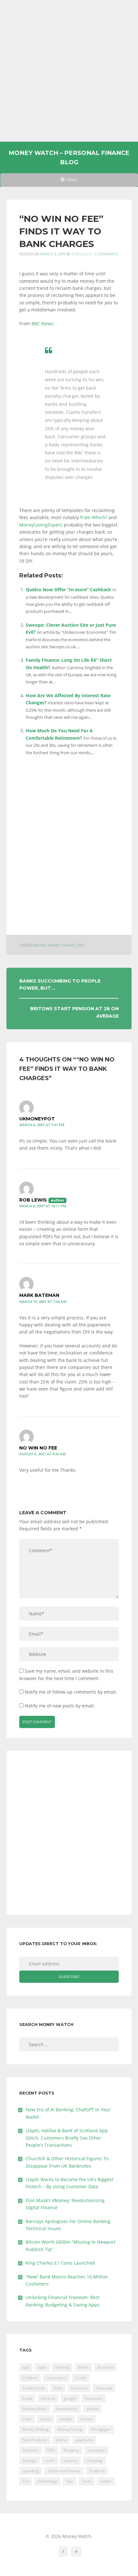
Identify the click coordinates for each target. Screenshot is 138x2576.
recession (96, 2450)
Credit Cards (34, 2388)
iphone (92, 2409)
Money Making (36, 2429)
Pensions (30, 2450)
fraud (27, 2398)
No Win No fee (38, 1448)
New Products (35, 2440)
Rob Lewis (82, 254)
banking (62, 2367)
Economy (79, 2388)
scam (50, 2461)
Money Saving (62, 945)
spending (31, 2471)
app (26, 2367)
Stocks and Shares (64, 2471)
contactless (56, 2378)
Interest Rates (35, 2409)
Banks (41, 945)
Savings (29, 2461)
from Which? (94, 517)
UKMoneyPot (37, 1119)
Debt (58, 2388)
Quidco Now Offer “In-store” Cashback (68, 589)
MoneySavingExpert (40, 525)
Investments (67, 2409)
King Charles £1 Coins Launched (60, 2263)
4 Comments (106, 254)
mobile (65, 2419)
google (70, 2398)
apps (42, 2367)
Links (27, 2419)
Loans (45, 2419)
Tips (80, 945)
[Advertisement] (69, 71)
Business (106, 2367)
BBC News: (43, 323)
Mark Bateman (39, 1295)
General (48, 2398)
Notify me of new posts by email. (60, 1706)
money (86, 2419)
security (70, 2461)
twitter (106, 2481)
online (61, 2440)
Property (71, 2450)
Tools (87, 2481)
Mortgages (101, 2429)
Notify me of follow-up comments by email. (71, 1692)
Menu (69, 182)
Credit (81, 2378)
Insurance (94, 2398)
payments (84, 2440)
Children (30, 2378)
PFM (51, 2450)
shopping (94, 2461)
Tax (26, 2481)
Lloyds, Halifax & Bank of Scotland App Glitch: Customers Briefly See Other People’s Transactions (67, 2138)
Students (97, 2471)
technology (47, 2481)
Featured (104, 2388)
